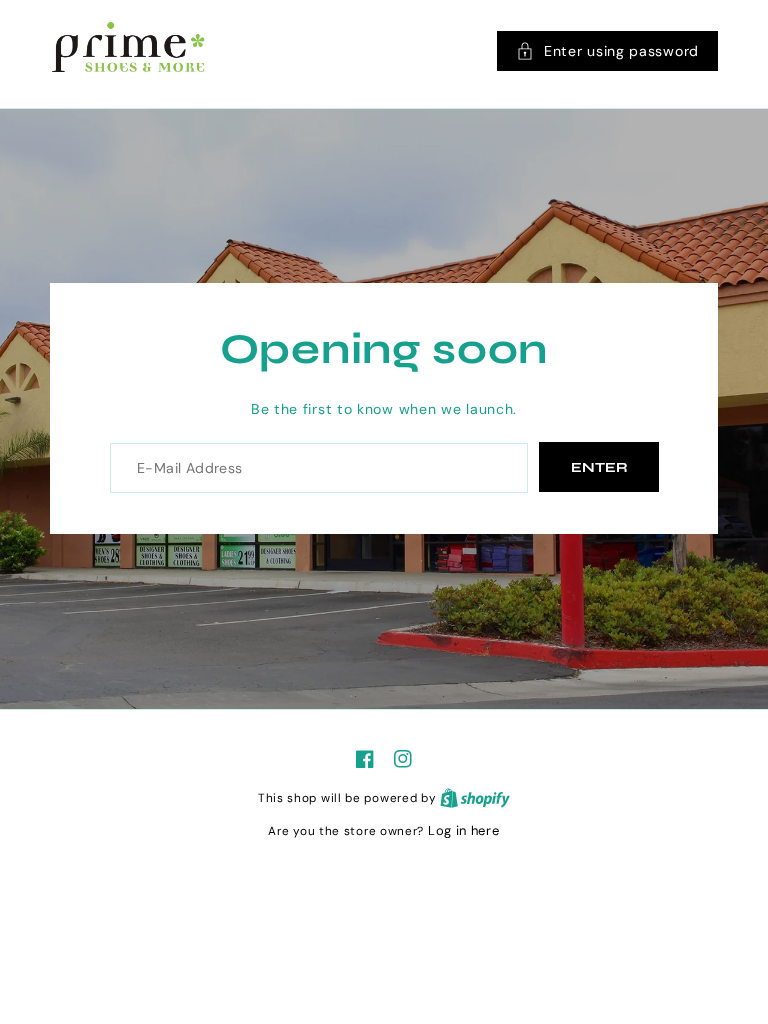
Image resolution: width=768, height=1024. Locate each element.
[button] (607, 51)
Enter (599, 467)
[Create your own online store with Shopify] (475, 797)
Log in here (464, 830)
